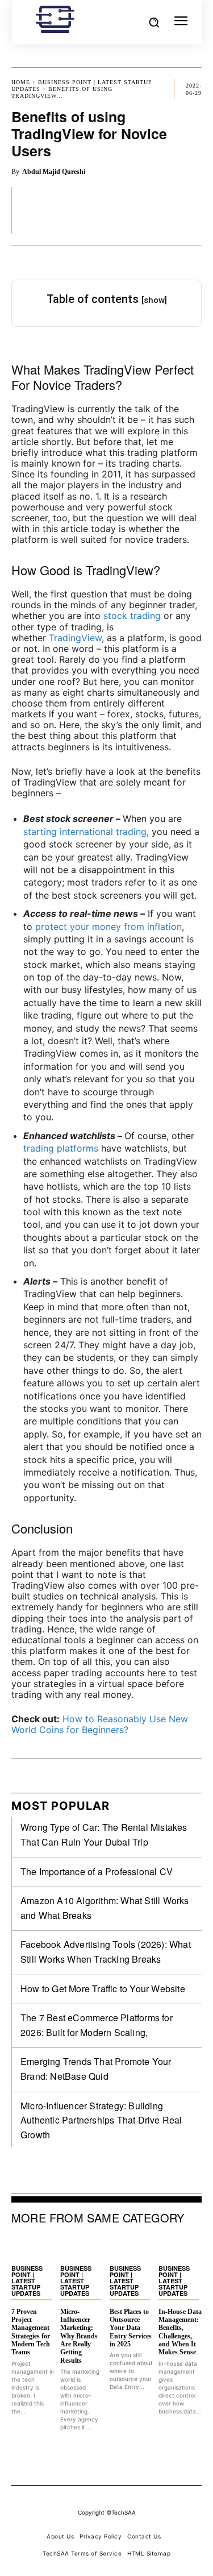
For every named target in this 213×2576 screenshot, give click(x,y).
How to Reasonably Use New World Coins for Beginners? (100, 1724)
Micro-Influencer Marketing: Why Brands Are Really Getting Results (79, 2336)
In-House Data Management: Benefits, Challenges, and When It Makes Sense (180, 2332)
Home (21, 82)
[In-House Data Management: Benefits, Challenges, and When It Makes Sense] (180, 2247)
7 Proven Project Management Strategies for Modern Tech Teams (31, 2332)
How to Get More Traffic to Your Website (103, 1989)
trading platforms (61, 1148)
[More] (190, 210)
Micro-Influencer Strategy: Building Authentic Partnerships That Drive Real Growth (101, 2120)
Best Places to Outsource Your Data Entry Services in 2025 (131, 2328)
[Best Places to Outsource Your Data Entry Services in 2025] (131, 2247)
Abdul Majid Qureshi (54, 172)
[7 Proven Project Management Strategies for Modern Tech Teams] (33, 2247)
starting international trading (85, 832)
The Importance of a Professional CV (97, 1871)
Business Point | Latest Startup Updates (27, 2281)
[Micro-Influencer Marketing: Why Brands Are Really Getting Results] (82, 2247)
